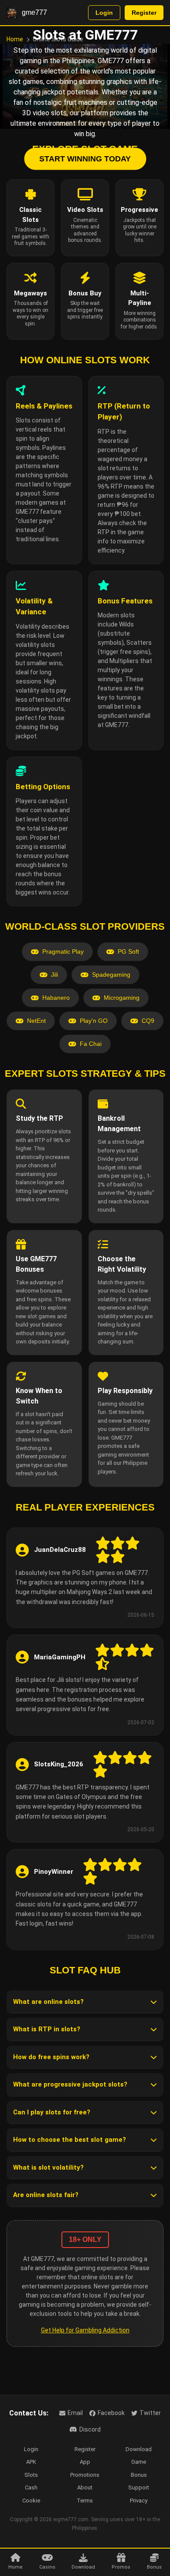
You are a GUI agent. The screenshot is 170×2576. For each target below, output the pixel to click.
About (85, 2487)
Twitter (150, 2413)
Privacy (139, 2501)
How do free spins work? (51, 2057)
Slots (31, 2475)
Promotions (85, 2475)
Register (144, 13)
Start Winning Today (85, 158)
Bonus (139, 2475)
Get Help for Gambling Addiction (85, 2330)
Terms (85, 2501)
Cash (31, 2487)
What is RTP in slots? (47, 2029)
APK (31, 2462)
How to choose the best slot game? (70, 2140)
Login (104, 13)
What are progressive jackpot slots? (70, 2084)
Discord (90, 2429)
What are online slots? (48, 2002)
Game (139, 2462)
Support (139, 2487)
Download (139, 2449)
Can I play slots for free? (52, 2112)
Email (75, 2413)
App (85, 2462)
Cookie (31, 2501)
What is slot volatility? (48, 2167)
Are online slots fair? (46, 2195)
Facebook (111, 2413)
